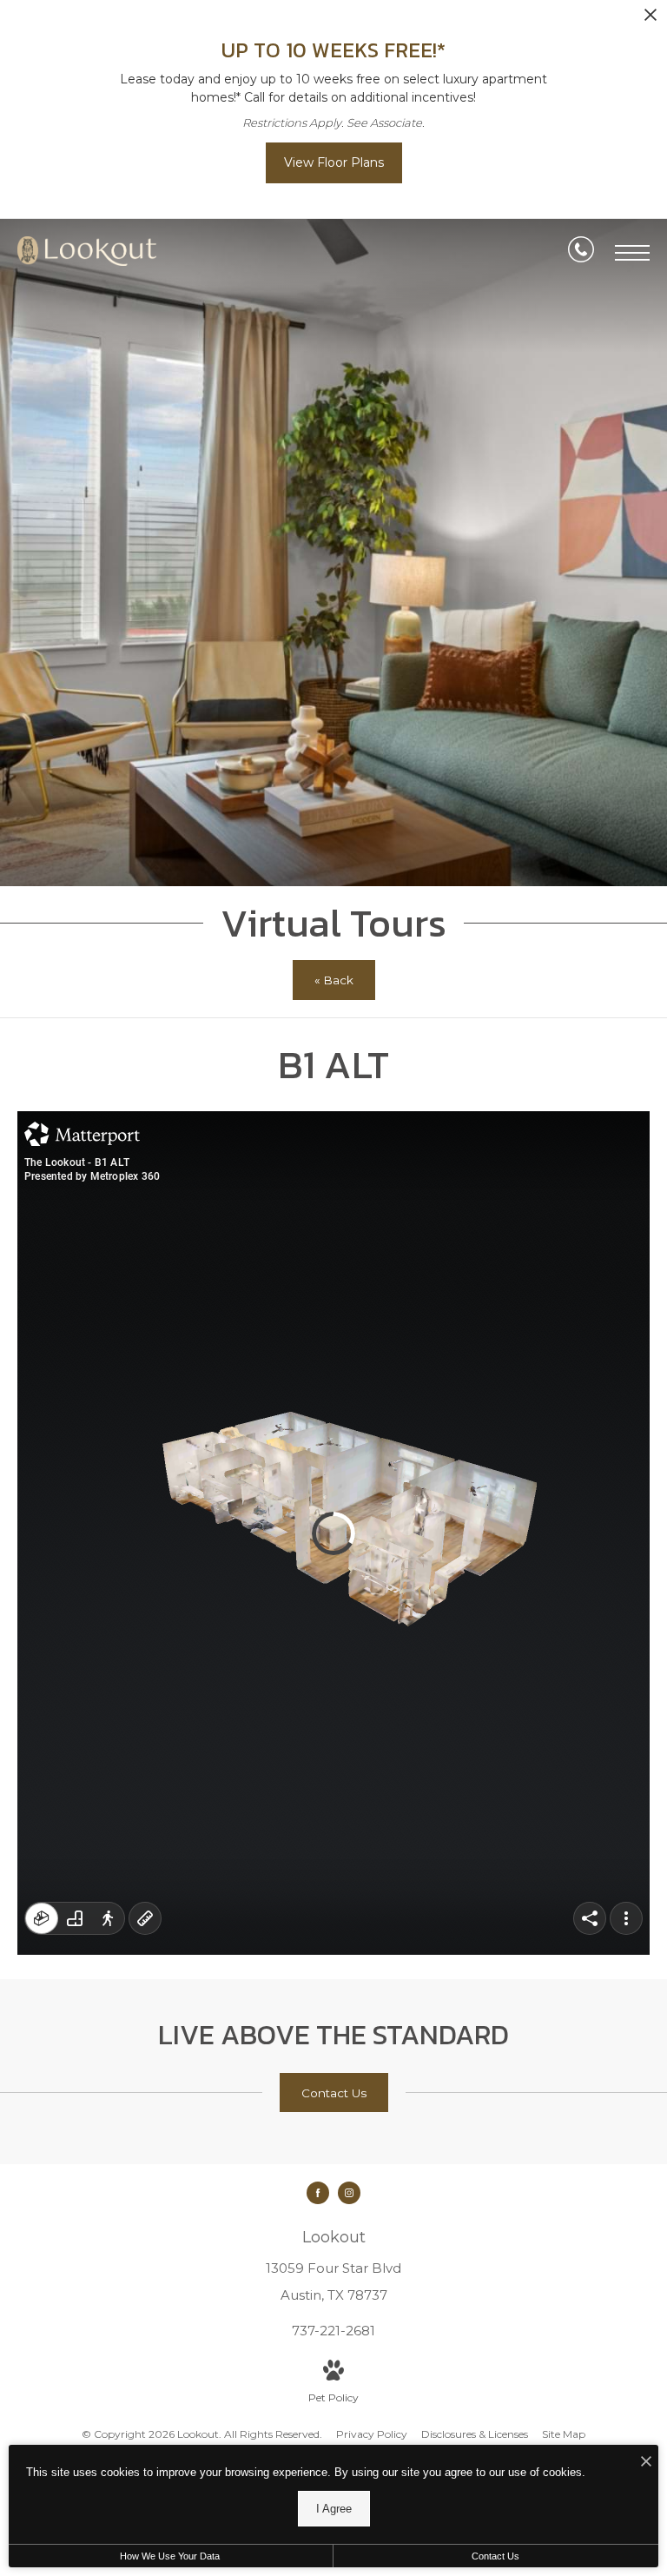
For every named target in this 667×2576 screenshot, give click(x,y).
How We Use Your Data (170, 2556)
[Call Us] (581, 253)
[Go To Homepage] (87, 253)
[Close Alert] (650, 20)
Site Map (564, 2434)
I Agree (334, 2509)
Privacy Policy (372, 2434)
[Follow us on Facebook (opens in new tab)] (318, 2193)
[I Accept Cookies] (646, 2463)
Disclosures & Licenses (475, 2434)
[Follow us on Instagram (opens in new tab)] (349, 2193)
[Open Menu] (632, 253)
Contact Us (495, 2556)
